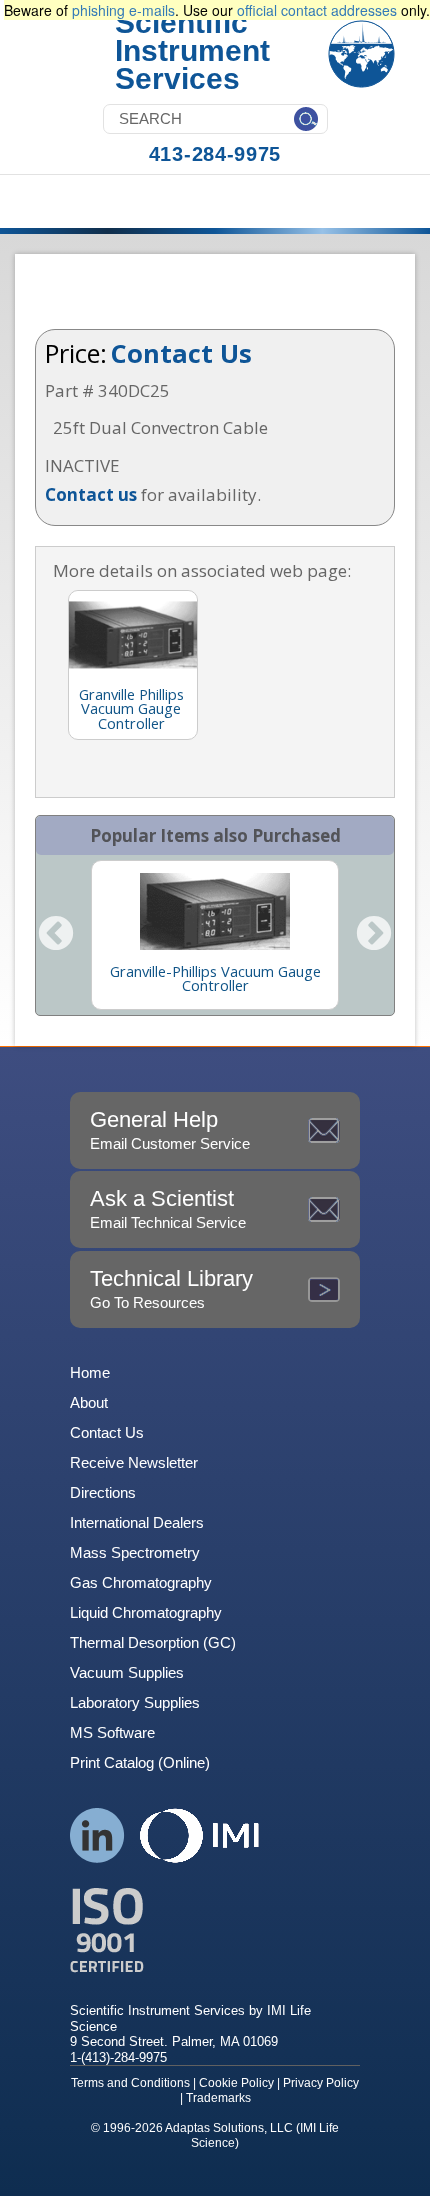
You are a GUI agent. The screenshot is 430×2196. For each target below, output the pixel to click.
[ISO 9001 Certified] (215, 1930)
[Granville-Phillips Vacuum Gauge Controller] (215, 911)
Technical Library (171, 1288)
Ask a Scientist (168, 1208)
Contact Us (181, 353)
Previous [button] (56, 935)
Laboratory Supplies (135, 1702)
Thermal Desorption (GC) (153, 1642)
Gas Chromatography (141, 1582)
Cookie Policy (236, 2083)
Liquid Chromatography (146, 1612)
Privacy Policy (321, 2083)
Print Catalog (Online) (140, 1762)
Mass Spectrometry (135, 1552)
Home (90, 1372)
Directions (103, 1492)
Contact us (91, 494)
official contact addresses (317, 10)
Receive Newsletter (134, 1462)
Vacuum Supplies (127, 1672)
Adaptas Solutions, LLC (229, 2128)
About (89, 1402)
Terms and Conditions (130, 2083)
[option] (215, 935)
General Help (170, 1129)
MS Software (112, 1732)
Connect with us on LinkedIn (97, 1835)
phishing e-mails (123, 10)
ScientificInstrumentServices (192, 50)
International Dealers (137, 1522)
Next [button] (374, 935)
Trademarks (218, 2098)
